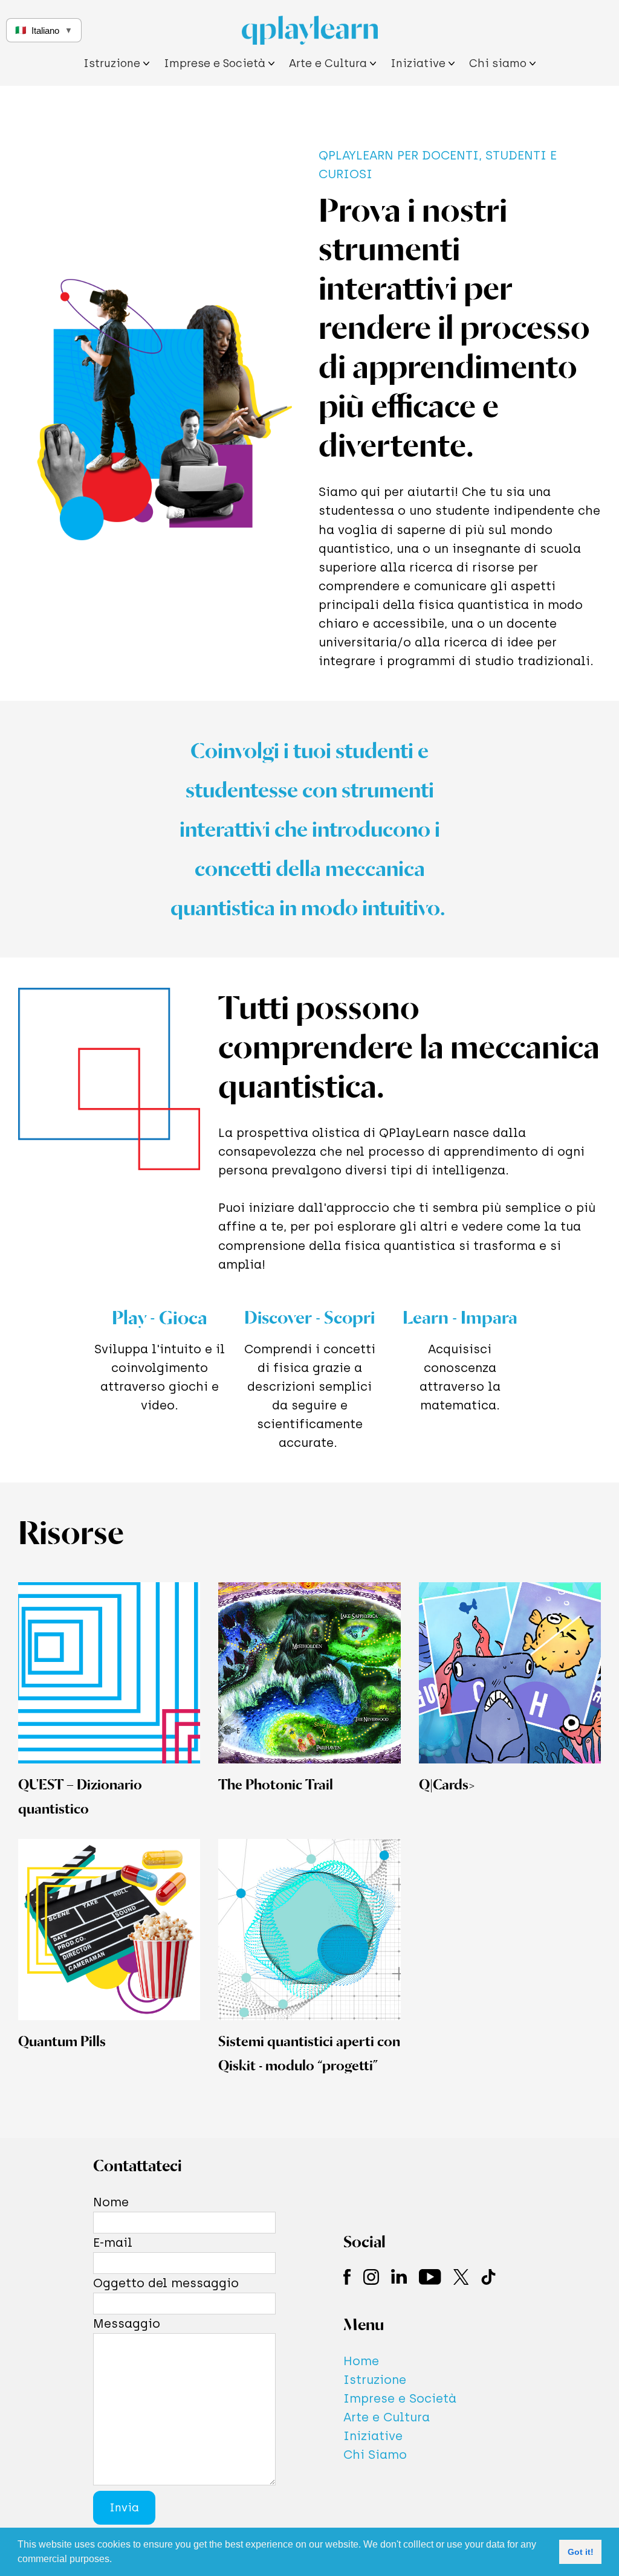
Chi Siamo (375, 2455)
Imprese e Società (400, 2398)
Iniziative (373, 2436)
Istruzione (375, 2380)
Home (361, 2361)
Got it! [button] (581, 2552)
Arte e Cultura (387, 2417)
